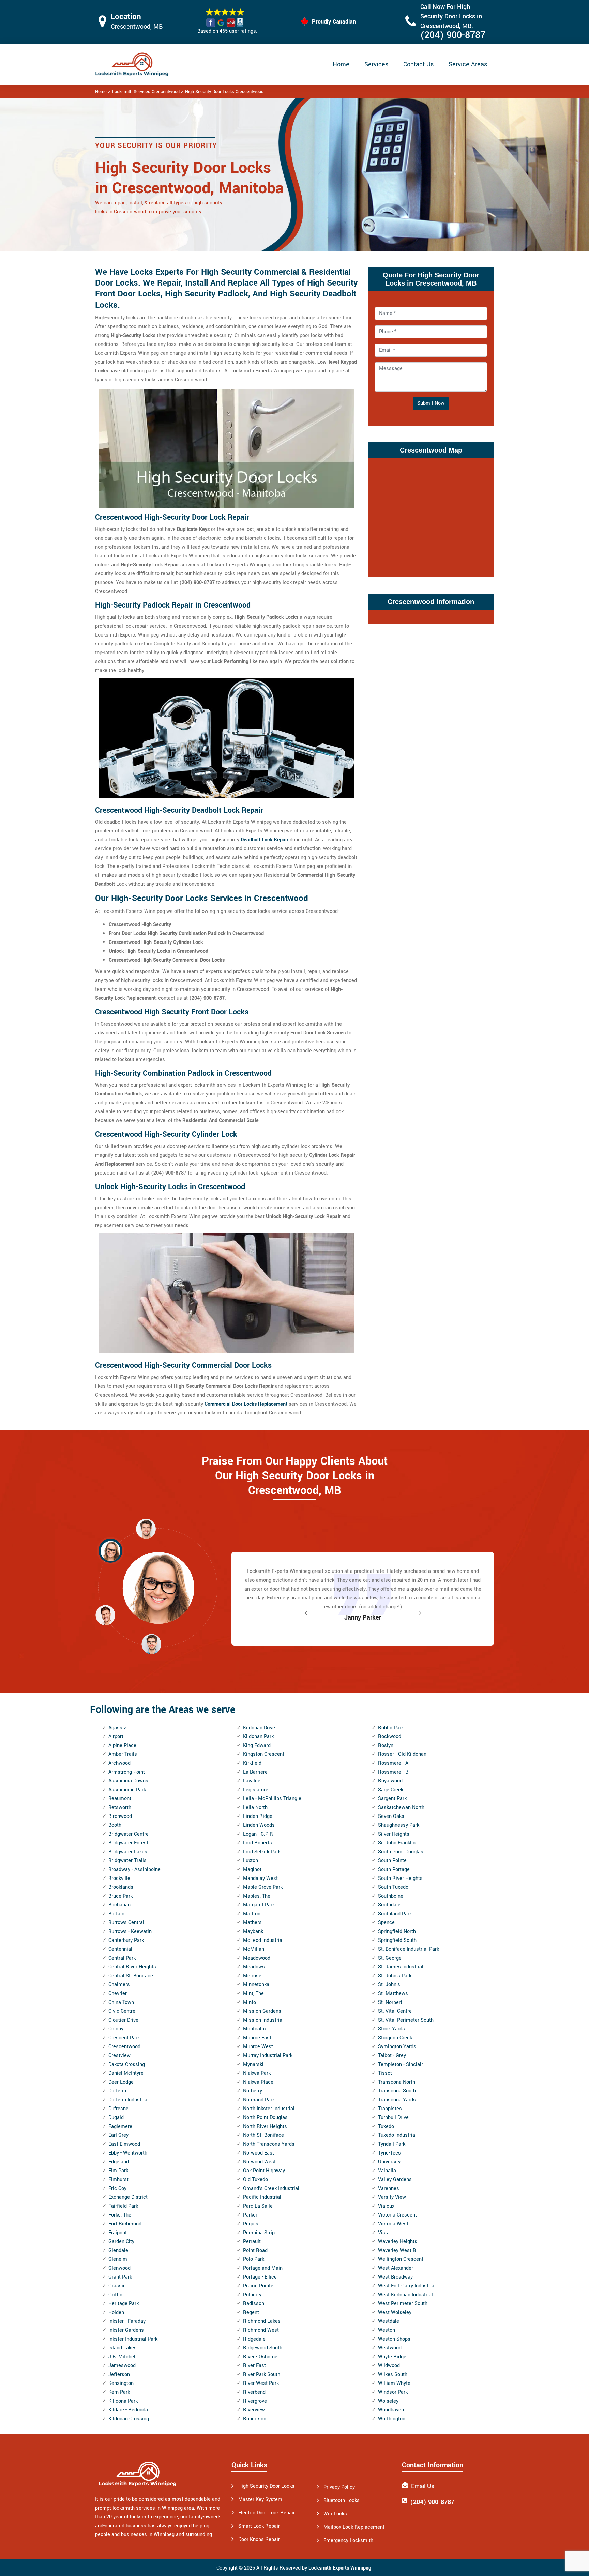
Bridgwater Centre (129, 1834)
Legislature (256, 1790)
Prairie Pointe (258, 2286)
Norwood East (259, 2153)
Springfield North (397, 1931)
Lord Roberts (258, 1843)
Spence (386, 1923)
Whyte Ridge (392, 2357)
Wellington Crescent (401, 2259)
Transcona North (397, 2082)
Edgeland (119, 2162)
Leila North (255, 1807)
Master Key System (260, 2500)
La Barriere (255, 1772)
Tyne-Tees (389, 2153)
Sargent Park (392, 1799)
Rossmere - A (393, 1763)
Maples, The (257, 1896)
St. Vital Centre (395, 2011)
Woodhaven (391, 2410)
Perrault (252, 2242)
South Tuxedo (393, 1887)
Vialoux (386, 2206)
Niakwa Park (257, 2073)
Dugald (116, 2118)
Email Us (423, 2486)
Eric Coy (117, 2188)
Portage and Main (263, 2268)
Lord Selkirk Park (262, 1852)
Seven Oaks (391, 1816)
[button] (151, 1644)
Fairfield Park (123, 2206)
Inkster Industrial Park (133, 2339)
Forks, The (120, 2215)
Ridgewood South (263, 2348)
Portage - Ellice (260, 2277)
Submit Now (431, 403)
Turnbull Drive (393, 2118)
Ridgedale (254, 2339)
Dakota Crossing (127, 2064)
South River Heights (400, 1878)
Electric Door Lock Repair (267, 2513)
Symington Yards (397, 2047)
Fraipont (118, 2233)
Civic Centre (122, 2011)
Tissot (385, 2073)
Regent (251, 2312)
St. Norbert (390, 2002)
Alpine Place (122, 1745)
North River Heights (265, 2126)
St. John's (389, 1985)
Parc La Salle (258, 2206)
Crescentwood (124, 2047)
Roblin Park (391, 1728)
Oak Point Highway (264, 2171)
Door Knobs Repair (259, 2539)
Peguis (251, 2224)
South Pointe (392, 1861)
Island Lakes (123, 2348)
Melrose (252, 1976)
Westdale (389, 2321)
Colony (116, 2029)
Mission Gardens (262, 2011)
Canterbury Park (126, 1940)
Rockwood (390, 1737)
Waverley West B (397, 2250)
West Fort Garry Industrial (407, 2286)
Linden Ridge (258, 1816)
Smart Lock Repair (259, 2526)
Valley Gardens (395, 2180)
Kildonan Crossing (129, 2419)
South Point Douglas (401, 1852)
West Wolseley (395, 2312)
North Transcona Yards (269, 2144)
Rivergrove (255, 2401)
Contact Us (418, 64)
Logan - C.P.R (258, 1834)
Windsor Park (393, 2392)
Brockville (119, 1878)
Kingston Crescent (264, 1754)
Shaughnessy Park (399, 1825)
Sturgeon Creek (395, 2038)
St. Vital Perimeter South (406, 2020)
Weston (387, 2330)
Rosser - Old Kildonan (402, 1754)
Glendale (118, 2250)
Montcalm (254, 2029)
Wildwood (389, 2366)
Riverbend (254, 2392)
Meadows (254, 1967)
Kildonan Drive (259, 1728)
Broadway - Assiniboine (134, 1869)
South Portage (394, 1869)
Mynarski (253, 2064)
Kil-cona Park (123, 2401)
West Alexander (396, 2268)
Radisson (254, 2304)
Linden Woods (259, 1825)
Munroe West (258, 2047)
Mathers (252, 1923)
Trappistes (390, 2109)
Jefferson (119, 2374)
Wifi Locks (335, 2514)
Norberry (253, 2091)
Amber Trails (123, 1754)
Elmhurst (118, 2180)
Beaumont (120, 1799)
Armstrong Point (127, 1772)
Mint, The (253, 1994)
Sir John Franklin (397, 1843)
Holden (116, 2312)
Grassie (117, 2286)
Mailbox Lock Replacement (354, 2527)
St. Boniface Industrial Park (409, 1949)
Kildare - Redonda (128, 2410)
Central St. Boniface (131, 1976)
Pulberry (252, 2295)
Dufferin (117, 2091)
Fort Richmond (125, 2224)
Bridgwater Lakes (128, 1852)
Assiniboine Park (127, 1790)
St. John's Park (395, 1976)
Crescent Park (124, 2038)
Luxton (251, 1861)
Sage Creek (391, 1790)
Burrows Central (126, 1923)
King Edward (257, 1745)
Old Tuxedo (255, 2180)
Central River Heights (132, 1967)
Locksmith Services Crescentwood (146, 92)
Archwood (119, 1763)
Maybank (253, 1931)
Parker (250, 2215)
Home (341, 64)
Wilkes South (393, 2374)
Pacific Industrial (262, 2197)
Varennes (389, 2188)
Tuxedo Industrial (397, 2135)
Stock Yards (391, 2029)
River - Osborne (260, 2357)
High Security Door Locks (266, 2486)
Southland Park (395, 1914)
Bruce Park (120, 1896)
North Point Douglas (265, 2118)
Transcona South (397, 2091)
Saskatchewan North (401, 1807)
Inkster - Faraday (127, 2321)
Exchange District (128, 2197)
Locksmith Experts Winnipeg (340, 2568)
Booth (115, 1825)
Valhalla (387, 2171)
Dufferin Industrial (129, 2100)
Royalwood (390, 1781)
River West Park (261, 2383)
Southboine (391, 1896)
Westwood (390, 2348)
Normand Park (259, 2100)
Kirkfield (252, 1763)
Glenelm (118, 2259)
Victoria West (393, 2224)
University (389, 2162)
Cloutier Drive (123, 2020)
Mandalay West (260, 1878)
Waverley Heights (398, 2242)
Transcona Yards (397, 2100)
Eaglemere (120, 2126)
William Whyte (394, 2383)
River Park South (262, 2374)
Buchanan (119, 1905)
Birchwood (120, 1816)
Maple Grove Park (263, 1887)
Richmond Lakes (262, 2321)
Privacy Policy (339, 2487)
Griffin (115, 2295)
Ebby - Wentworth (128, 2153)
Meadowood (257, 1958)
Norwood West (259, 2162)
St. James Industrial (401, 1967)
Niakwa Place (258, 2082)
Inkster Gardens (126, 2330)
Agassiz (117, 1728)
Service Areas (468, 64)
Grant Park (120, 2277)
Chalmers (119, 1985)
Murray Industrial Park (268, 2056)
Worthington (392, 2419)
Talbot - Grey (392, 2056)
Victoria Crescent (397, 2215)
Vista (384, 2233)
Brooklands (121, 1887)
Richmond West (261, 2330)
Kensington (121, 2383)
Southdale (389, 1905)
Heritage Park (124, 2304)
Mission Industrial (263, 2020)
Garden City (121, 2242)
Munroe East (257, 2038)
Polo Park (254, 2259)
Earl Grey (118, 2135)
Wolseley (388, 2401)
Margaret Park (259, 1905)
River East (254, 2366)
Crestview (119, 2056)
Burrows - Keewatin (130, 1931)
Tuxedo (386, 2126)
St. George (390, 1958)
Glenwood (119, 2268)
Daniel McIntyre (126, 2073)
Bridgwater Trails (127, 1861)
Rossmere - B (393, 1772)
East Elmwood (124, 2144)
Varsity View (392, 2197)
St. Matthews (393, 1994)
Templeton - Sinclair (401, 2064)
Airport (116, 1737)
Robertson (255, 2419)
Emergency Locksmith (348, 2540)
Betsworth (120, 1807)
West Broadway (395, 2277)
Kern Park (119, 2392)
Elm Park (118, 2171)
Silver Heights (394, 1834)
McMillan (254, 1949)
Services (376, 64)
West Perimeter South (403, 2304)
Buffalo (116, 1914)
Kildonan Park (258, 1737)
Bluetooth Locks (342, 2501)
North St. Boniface (263, 2135)
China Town (121, 2002)
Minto (250, 2002)
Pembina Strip (259, 2233)
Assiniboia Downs (128, 1781)
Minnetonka (256, 1985)
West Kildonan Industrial (405, 2295)
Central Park (122, 1958)
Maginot (252, 1869)
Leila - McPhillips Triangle (272, 1799)
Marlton (252, 1914)
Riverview (254, 2410)
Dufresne (118, 2109)
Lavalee (252, 1781)
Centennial (120, 1949)
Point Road (255, 2250)
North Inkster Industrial (269, 2109)
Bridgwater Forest (128, 1843)
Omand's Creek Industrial (271, 2188)
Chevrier (118, 1994)
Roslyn (386, 1745)
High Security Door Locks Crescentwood (224, 92)
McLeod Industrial (263, 1940)
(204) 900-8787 (453, 35)
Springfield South (397, 1940)
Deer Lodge (121, 2082)
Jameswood (122, 2366)
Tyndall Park (392, 2144)
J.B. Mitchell (123, 2357)
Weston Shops (394, 2339)
